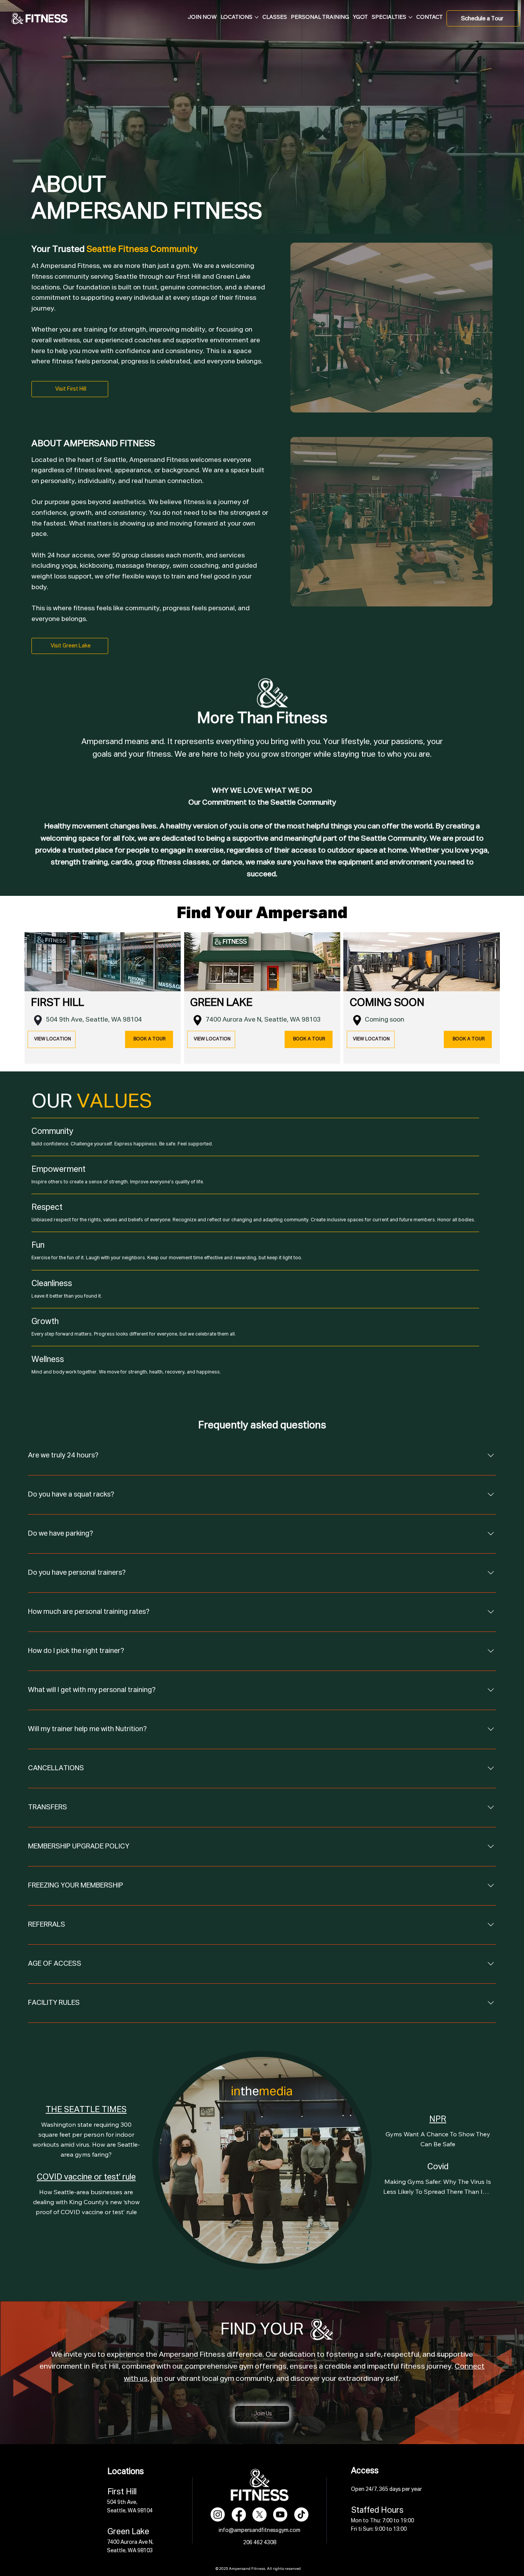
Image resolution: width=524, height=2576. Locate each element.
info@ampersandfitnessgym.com (260, 2530)
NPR (438, 2119)
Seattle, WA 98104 (114, 1020)
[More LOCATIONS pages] (257, 17)
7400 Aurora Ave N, (235, 1020)
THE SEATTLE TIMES (86, 2110)
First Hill (122, 2492)
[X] (260, 2514)
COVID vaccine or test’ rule (86, 2177)
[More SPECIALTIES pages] (410, 17)
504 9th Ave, (66, 1020)
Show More (438, 2204)
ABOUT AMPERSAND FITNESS (93, 444)
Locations (126, 2472)
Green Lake (128, 2532)
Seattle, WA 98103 (292, 1020)
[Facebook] (239, 2514)
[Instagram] (218, 2514)
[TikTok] (301, 2514)
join (157, 2379)
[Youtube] (280, 2514)
